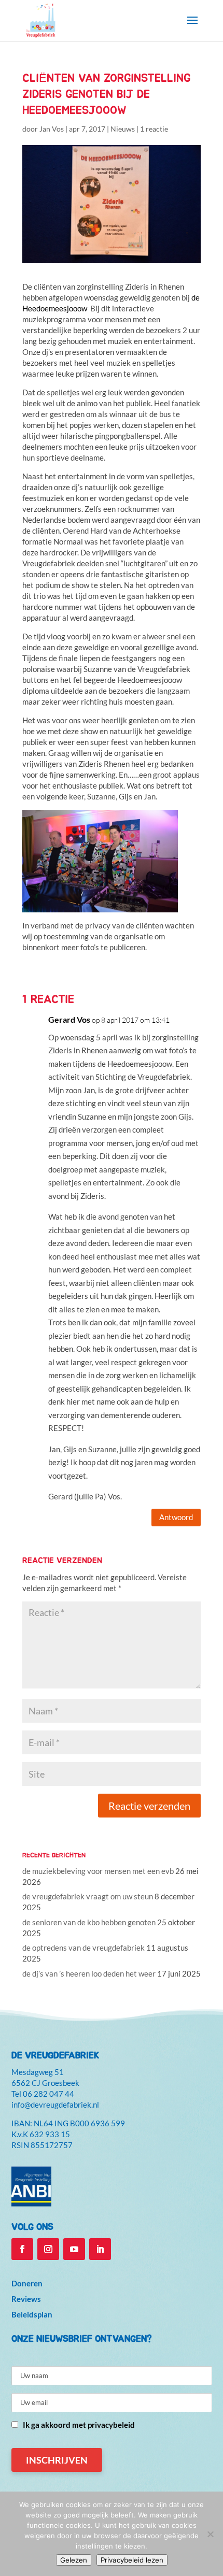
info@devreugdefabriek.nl (55, 2105)
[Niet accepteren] (210, 2534)
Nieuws (123, 129)
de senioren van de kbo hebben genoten (89, 1922)
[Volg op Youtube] (74, 2249)
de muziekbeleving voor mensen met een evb (98, 1871)
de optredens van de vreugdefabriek (83, 1948)
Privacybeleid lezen (132, 2560)
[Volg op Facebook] (22, 2249)
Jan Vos (52, 129)
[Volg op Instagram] (48, 2249)
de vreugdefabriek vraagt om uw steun (88, 1896)
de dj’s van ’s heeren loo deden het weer (89, 1973)
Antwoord (176, 1517)
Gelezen (74, 2560)
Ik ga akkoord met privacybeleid (79, 2425)
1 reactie (154, 129)
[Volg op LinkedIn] (100, 2249)
